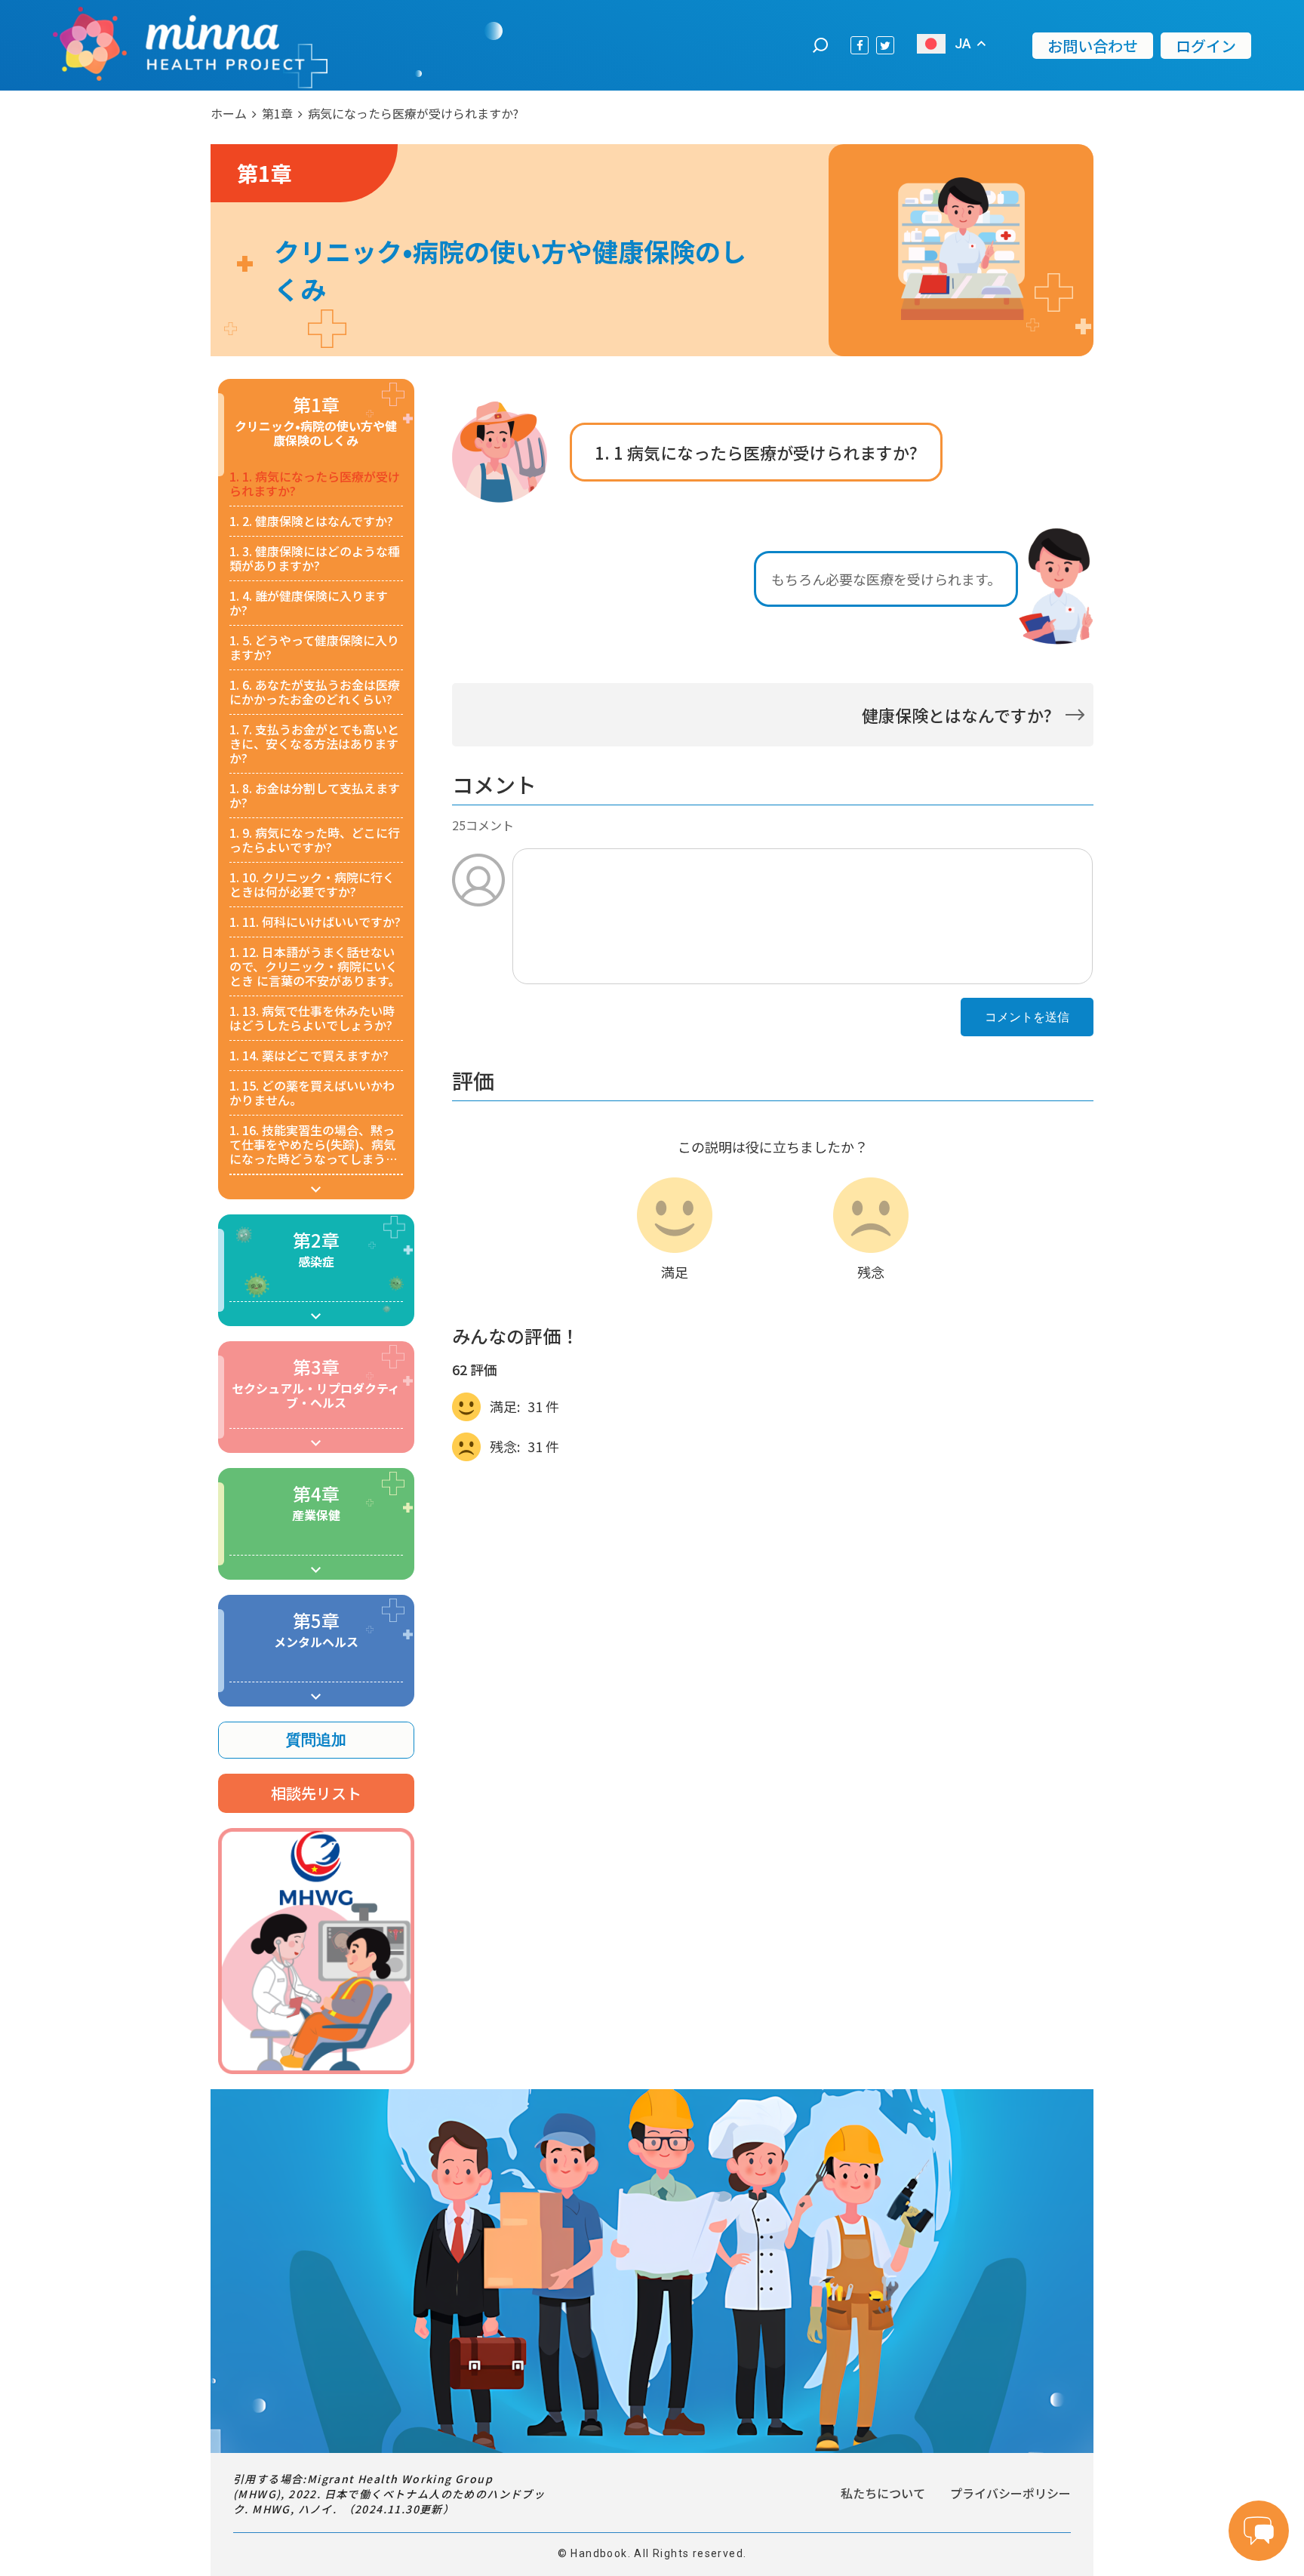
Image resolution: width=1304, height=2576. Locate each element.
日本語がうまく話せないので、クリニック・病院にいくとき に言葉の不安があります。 (315, 966)
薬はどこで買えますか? (309, 1056)
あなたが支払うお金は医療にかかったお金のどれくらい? (315, 692)
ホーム (229, 113)
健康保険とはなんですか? (311, 521)
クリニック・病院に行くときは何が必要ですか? (312, 885)
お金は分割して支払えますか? (315, 796)
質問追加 (316, 1740)
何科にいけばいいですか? (315, 922)
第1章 (277, 113)
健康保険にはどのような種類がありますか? (315, 559)
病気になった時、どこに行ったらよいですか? (315, 840)
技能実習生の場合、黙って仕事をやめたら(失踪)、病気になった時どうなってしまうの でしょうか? (314, 1145)
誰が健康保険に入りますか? (309, 603)
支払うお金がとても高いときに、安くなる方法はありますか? (314, 744)
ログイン (1206, 46)
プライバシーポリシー (1010, 2493)
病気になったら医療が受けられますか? (315, 484)
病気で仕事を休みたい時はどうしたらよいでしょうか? (312, 1018)
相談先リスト (316, 1793)
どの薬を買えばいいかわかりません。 (312, 1093)
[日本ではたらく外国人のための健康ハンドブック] (179, 45)
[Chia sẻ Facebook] (860, 45)
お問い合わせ (1093, 46)
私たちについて (883, 2493)
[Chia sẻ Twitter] (885, 45)
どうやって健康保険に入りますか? (314, 648)
